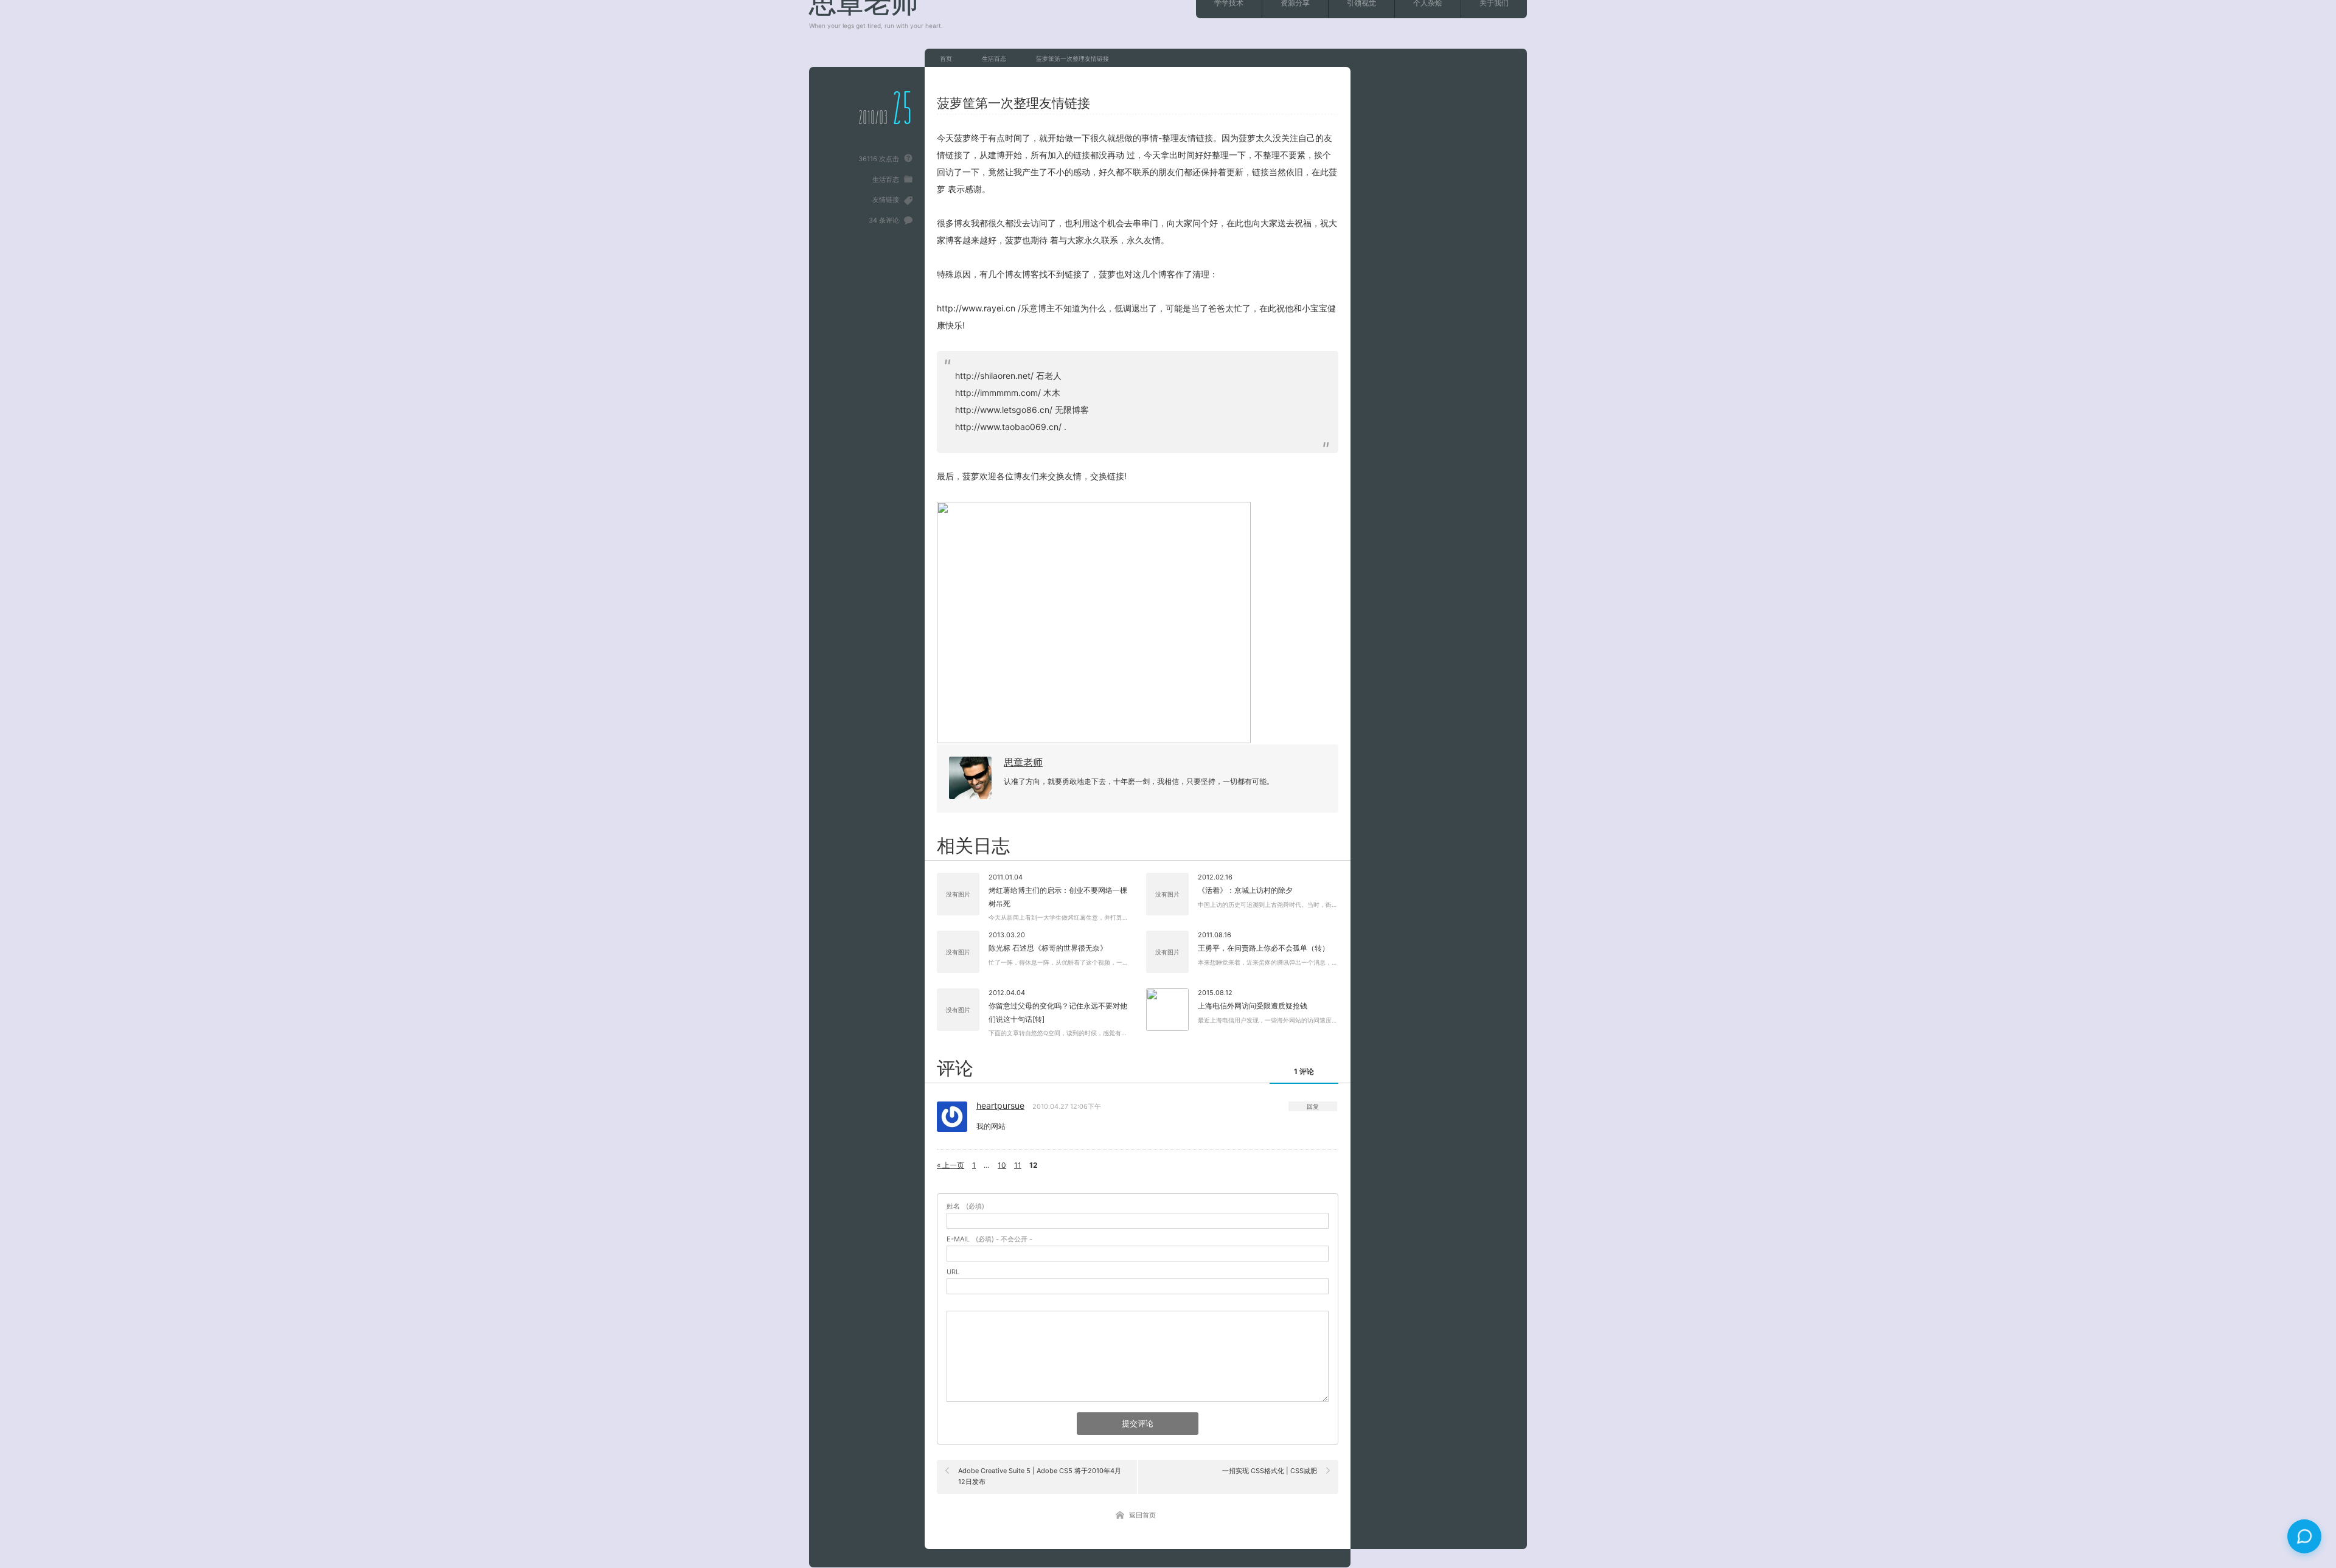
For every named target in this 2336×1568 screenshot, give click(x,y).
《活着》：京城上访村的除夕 (1245, 890)
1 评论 (1304, 1071)
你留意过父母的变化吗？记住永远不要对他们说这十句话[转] (1058, 1012)
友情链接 (886, 199)
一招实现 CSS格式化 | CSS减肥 (1270, 1471)
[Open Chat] (2304, 1536)
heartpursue (1000, 1105)
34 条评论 (884, 220)
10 (1002, 1165)
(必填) (965, 1206)
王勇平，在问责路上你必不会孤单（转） (1264, 948)
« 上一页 (951, 1165)
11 (1018, 1165)
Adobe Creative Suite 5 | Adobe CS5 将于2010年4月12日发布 (1040, 1476)
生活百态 (886, 179)
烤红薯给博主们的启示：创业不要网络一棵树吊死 (1058, 897)
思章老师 (1023, 762)
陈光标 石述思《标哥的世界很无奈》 (1048, 948)
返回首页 (1142, 1515)
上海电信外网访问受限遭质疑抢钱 (1253, 1006)
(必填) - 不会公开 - (989, 1239)
